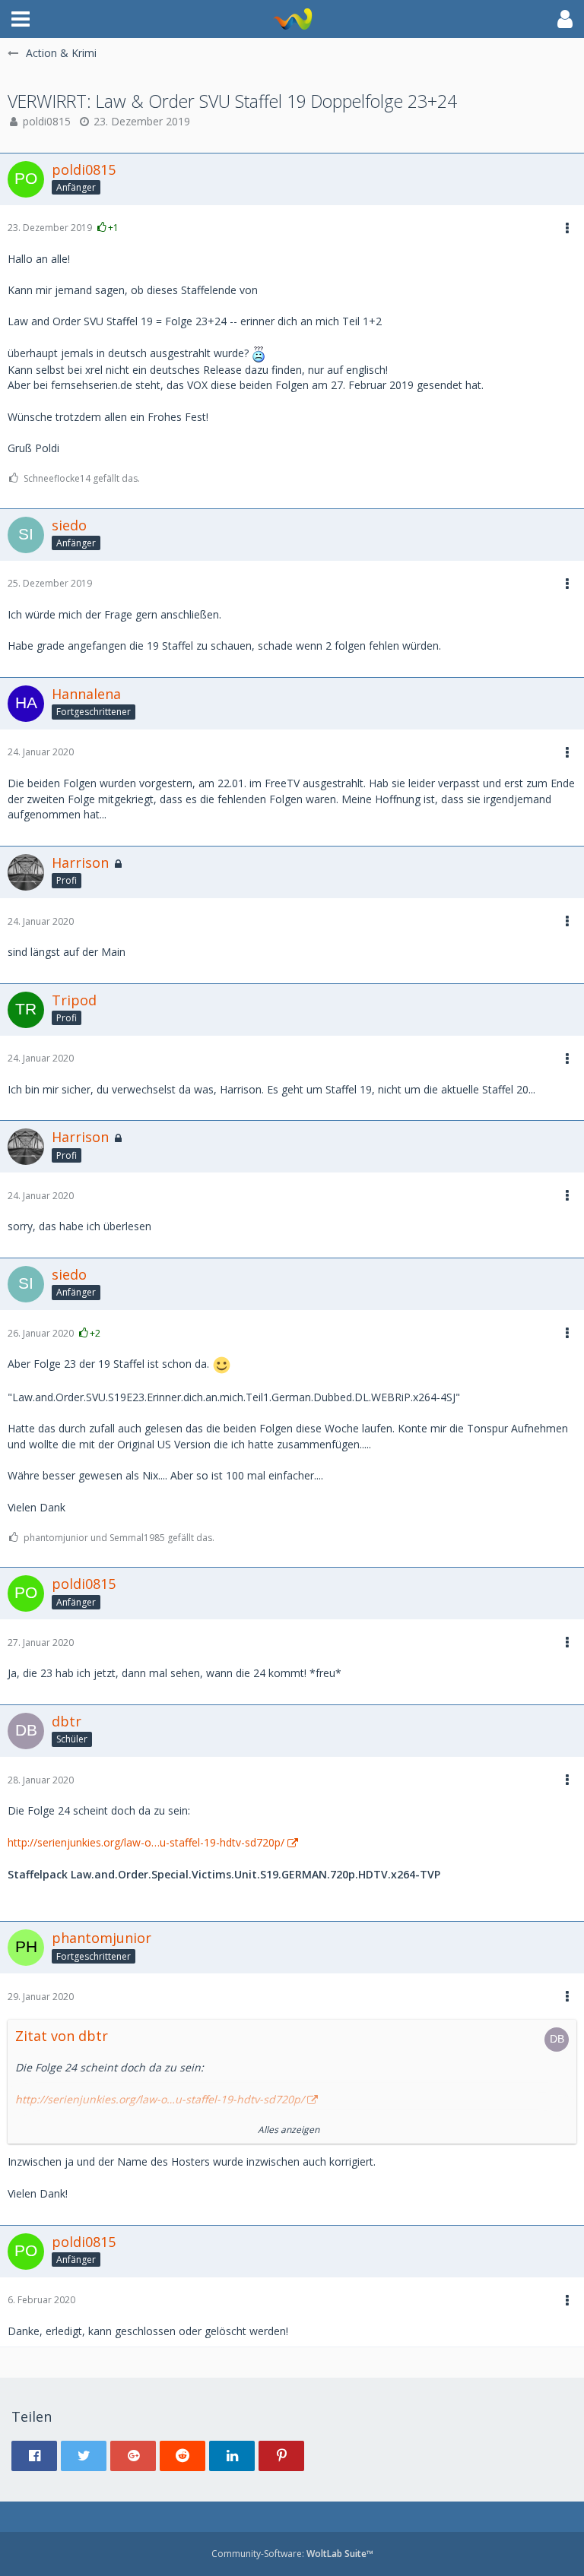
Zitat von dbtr (62, 2036)
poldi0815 (47, 121)
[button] (21, 19)
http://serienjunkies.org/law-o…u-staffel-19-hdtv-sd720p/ (146, 1842)
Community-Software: (292, 2554)
